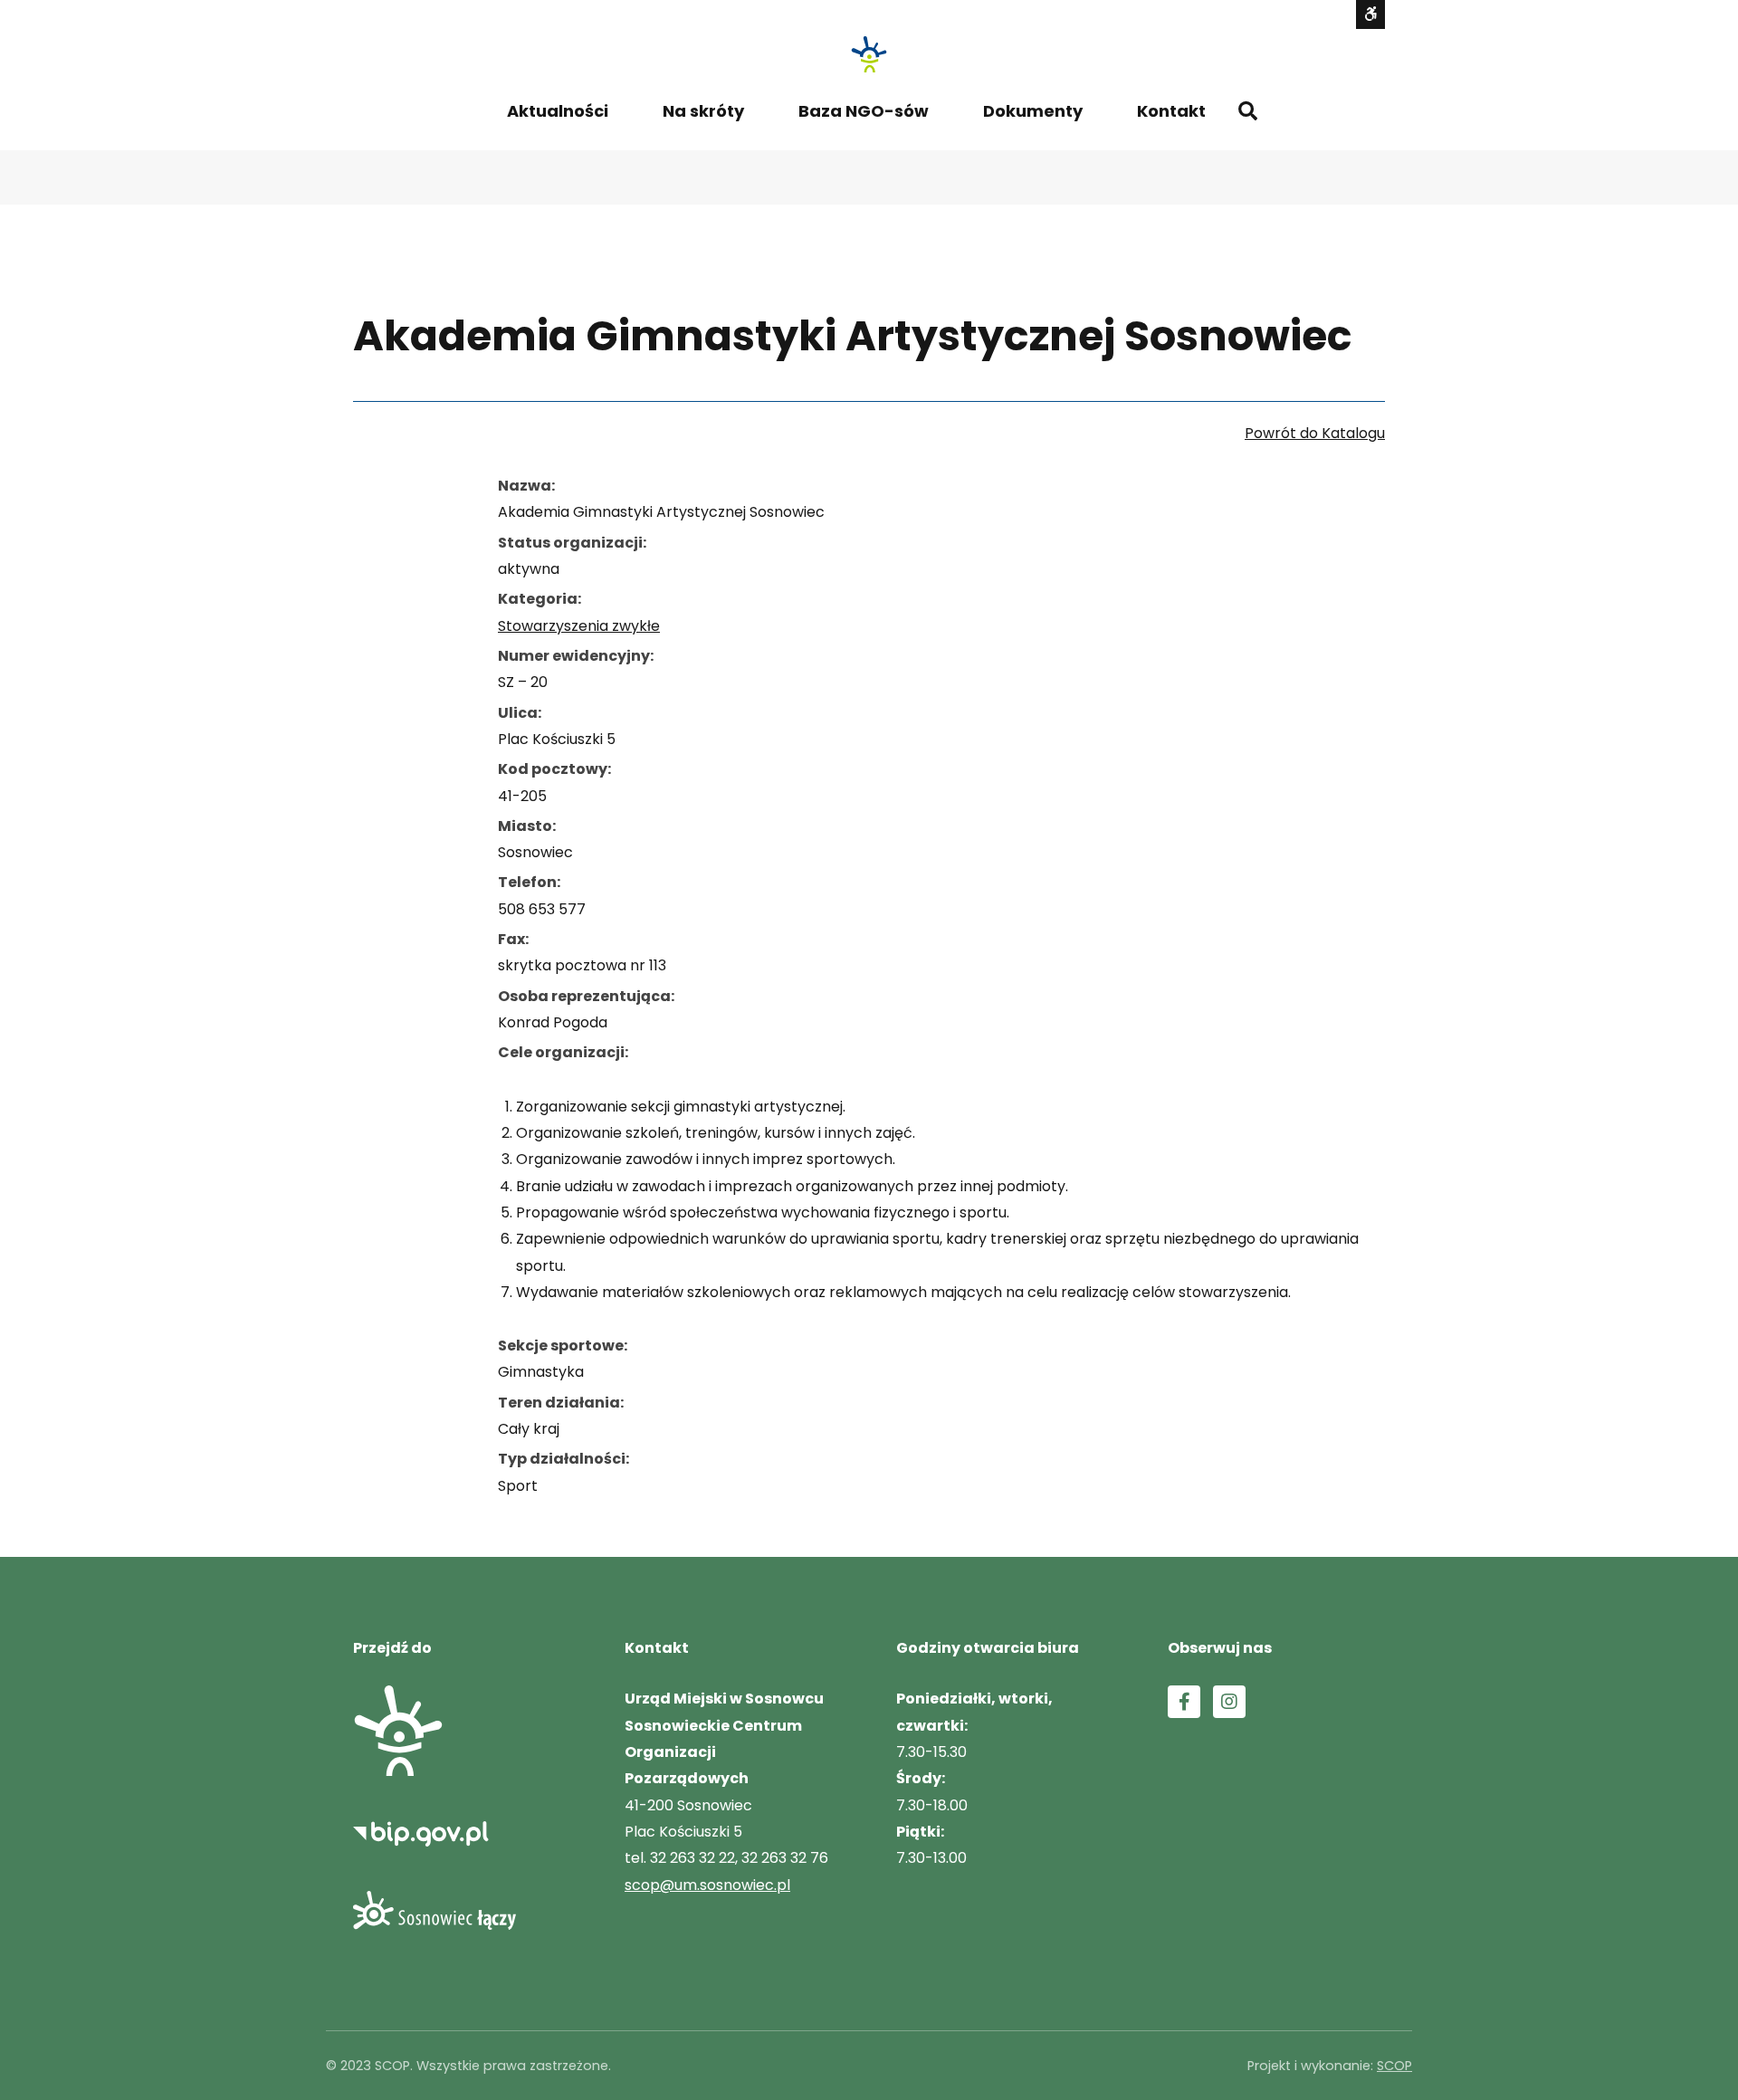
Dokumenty (1033, 111)
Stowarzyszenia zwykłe (579, 626)
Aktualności (558, 111)
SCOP (1394, 2066)
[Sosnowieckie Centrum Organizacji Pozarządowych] (869, 54)
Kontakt (1171, 111)
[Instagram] (1229, 1702)
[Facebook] (1184, 1702)
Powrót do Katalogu (1315, 433)
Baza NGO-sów (864, 111)
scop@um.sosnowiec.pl (707, 1885)
